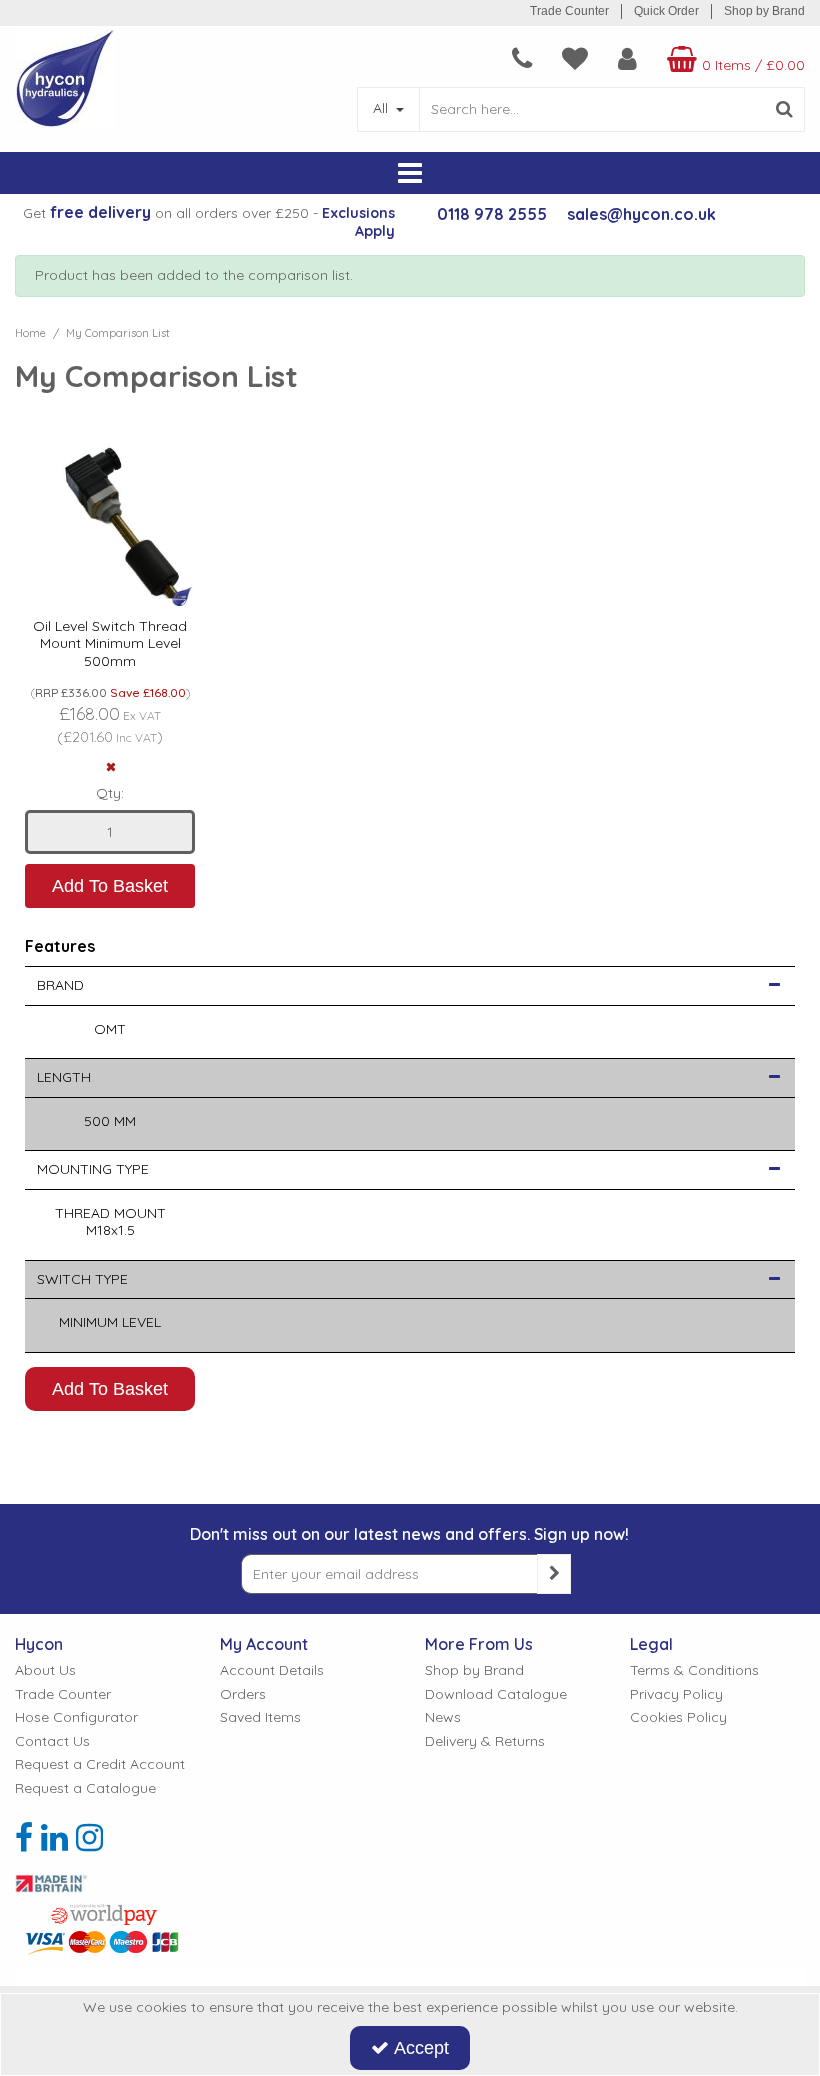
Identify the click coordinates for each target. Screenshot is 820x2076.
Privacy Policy (676, 1694)
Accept (421, 2048)
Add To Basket (110, 886)
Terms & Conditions (694, 1670)
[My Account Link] (627, 59)
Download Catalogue (496, 1694)
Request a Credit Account (100, 1764)
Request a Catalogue (85, 1788)
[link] (24, 1837)
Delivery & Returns (485, 1741)
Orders (243, 1694)
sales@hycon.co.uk (641, 214)
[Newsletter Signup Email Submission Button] (554, 1574)
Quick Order (666, 11)
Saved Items (260, 1717)
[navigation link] (522, 59)
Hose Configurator (76, 1717)
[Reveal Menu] (410, 174)
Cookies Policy (678, 1717)
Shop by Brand (764, 11)
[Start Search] (785, 109)
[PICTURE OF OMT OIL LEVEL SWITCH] (110, 523)
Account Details (272, 1670)
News (443, 1717)
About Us (45, 1670)
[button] (774, 986)
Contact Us (52, 1741)
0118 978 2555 (492, 214)
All (382, 108)
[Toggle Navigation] (410, 174)
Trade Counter (569, 11)
